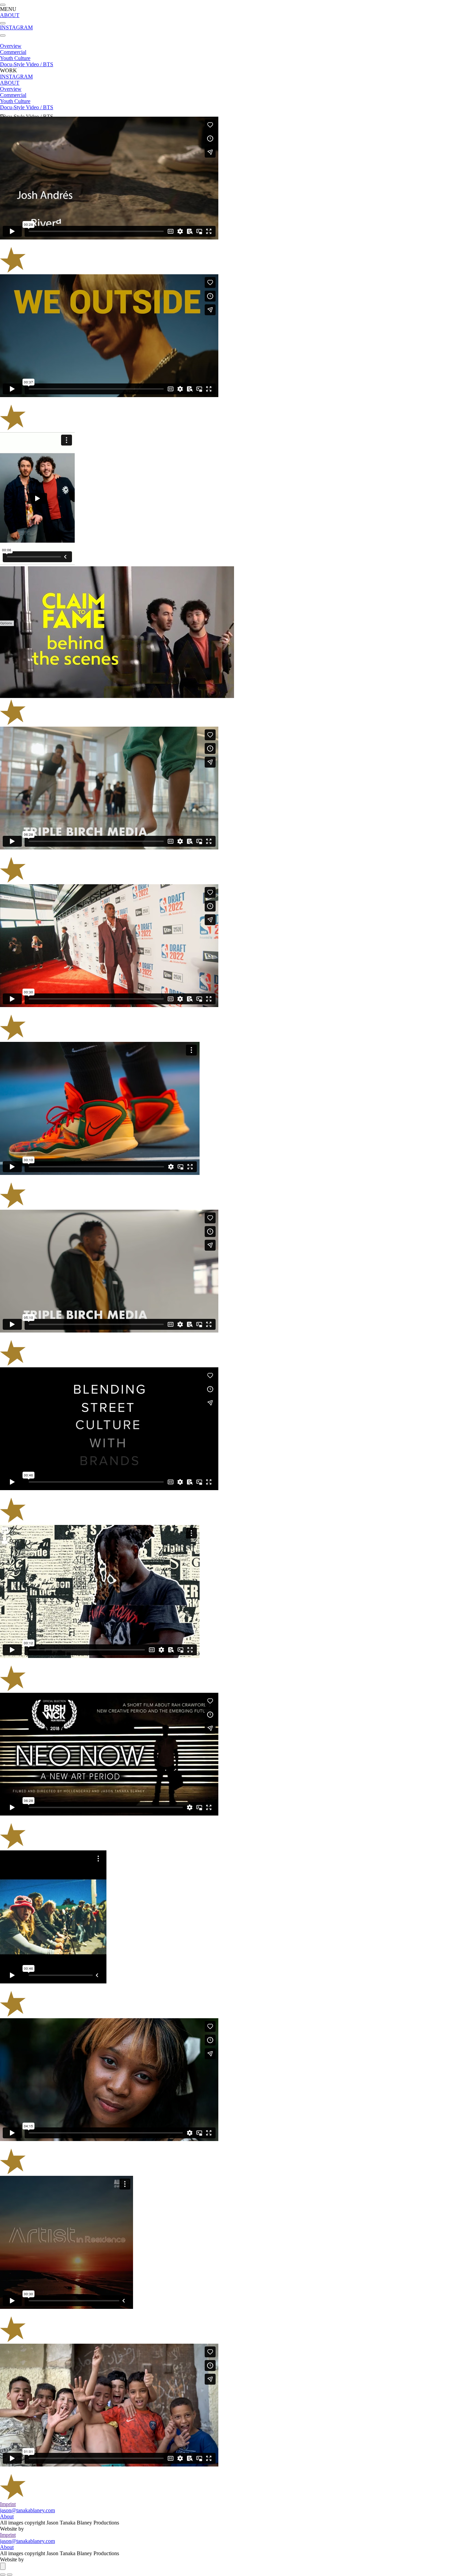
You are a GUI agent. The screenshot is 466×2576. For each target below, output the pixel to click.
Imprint (8, 2504)
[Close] (3, 2566)
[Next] (10, 2575)
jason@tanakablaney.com (27, 2510)
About (7, 2516)
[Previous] (3, 2575)
